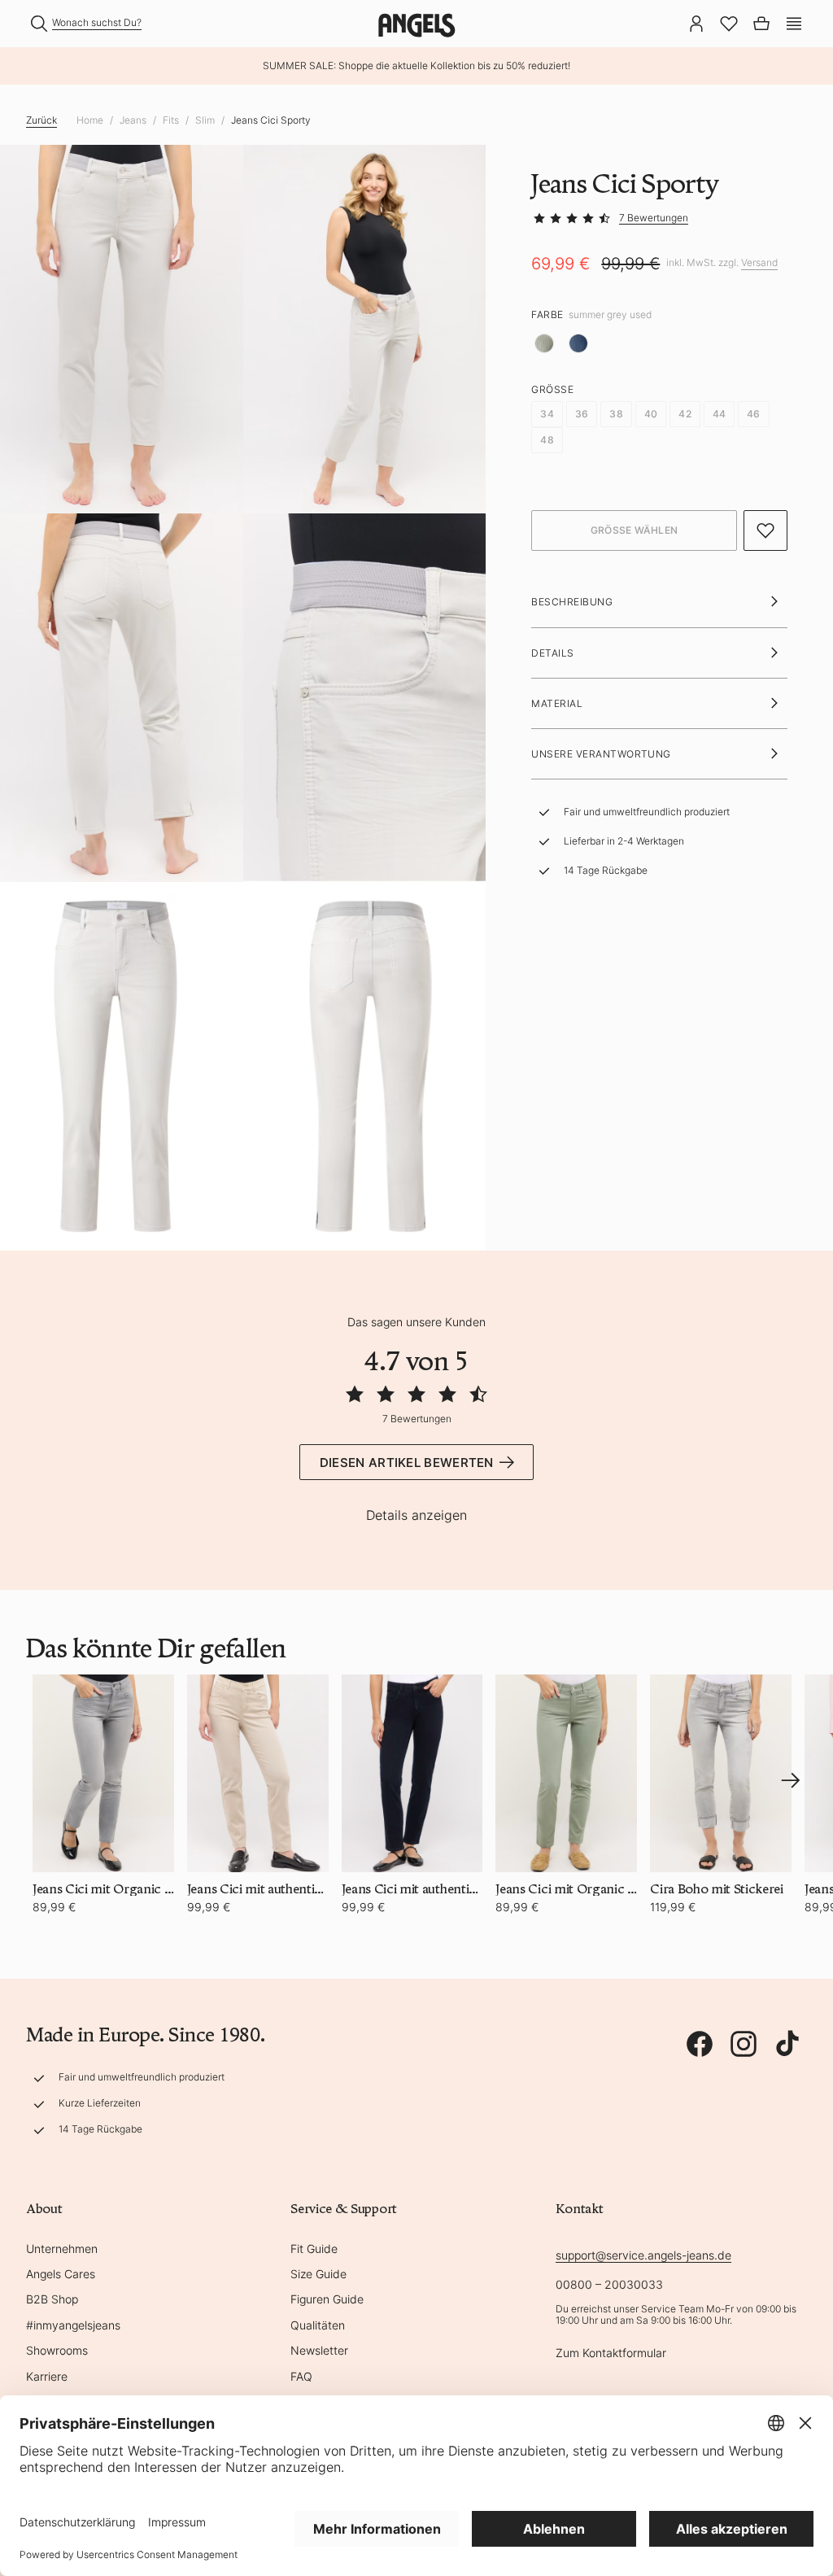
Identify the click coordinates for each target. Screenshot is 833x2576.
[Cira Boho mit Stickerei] (721, 1773)
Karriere (47, 2376)
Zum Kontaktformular (611, 2353)
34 (547, 414)
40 (651, 414)
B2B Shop (52, 2299)
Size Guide (318, 2274)
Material (557, 703)
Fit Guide (314, 2249)
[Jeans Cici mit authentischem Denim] (258, 1773)
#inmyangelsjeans (73, 2325)
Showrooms (57, 2350)
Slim (205, 120)
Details (552, 653)
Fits (171, 120)
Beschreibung (572, 602)
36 (582, 414)
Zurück (41, 120)
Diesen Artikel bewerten (407, 1463)
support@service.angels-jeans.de (643, 2255)
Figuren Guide (327, 2299)
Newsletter (319, 2350)
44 (719, 414)
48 (547, 440)
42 (685, 414)
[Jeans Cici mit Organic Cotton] (103, 1773)
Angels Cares (61, 2274)
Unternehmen (62, 2249)
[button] (794, 22)
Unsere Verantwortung (601, 754)
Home (90, 120)
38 (616, 414)
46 (753, 414)
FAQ (301, 2376)
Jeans (133, 120)
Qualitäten (318, 2325)
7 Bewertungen (654, 218)
